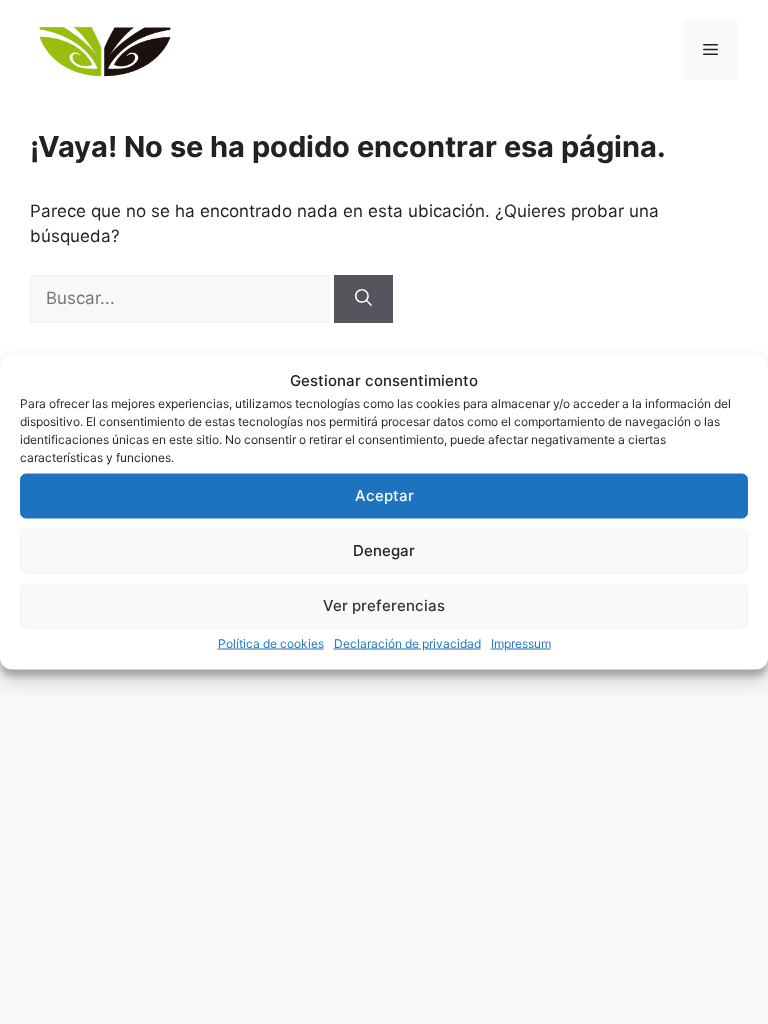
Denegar (384, 550)
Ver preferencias (384, 605)
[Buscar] (363, 299)
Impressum (521, 642)
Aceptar (384, 495)
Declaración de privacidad (407, 642)
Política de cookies (271, 642)
